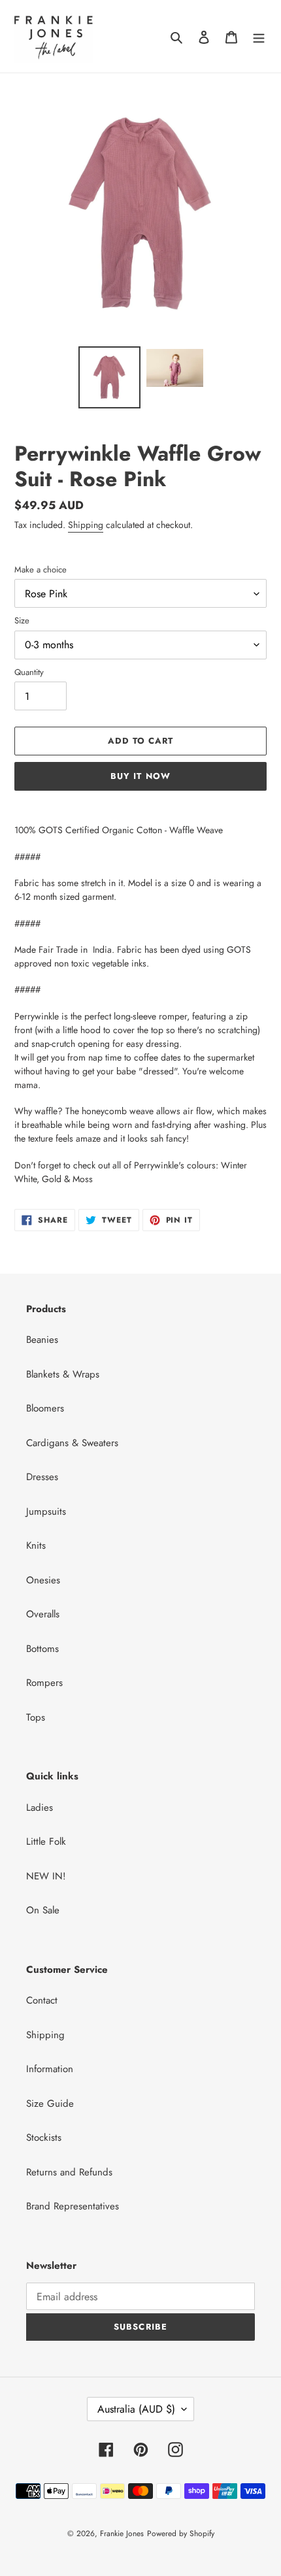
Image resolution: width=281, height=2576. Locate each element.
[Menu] (259, 36)
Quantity (29, 672)
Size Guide (50, 2104)
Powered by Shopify (181, 2534)
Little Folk (46, 1841)
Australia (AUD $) (136, 2409)
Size (22, 620)
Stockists (44, 2138)
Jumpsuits (46, 1511)
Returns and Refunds (69, 2172)
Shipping (86, 525)
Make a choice (41, 570)
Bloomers (45, 1408)
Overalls (43, 1614)
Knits (36, 1545)
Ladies (40, 1808)
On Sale (43, 1910)
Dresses (42, 1477)
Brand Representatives (73, 2206)
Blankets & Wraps (63, 1374)
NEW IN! (46, 1876)
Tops (36, 1717)
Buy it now (140, 776)
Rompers (44, 1683)
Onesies (43, 1580)
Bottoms (42, 1649)
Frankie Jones (122, 2534)
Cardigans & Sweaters (72, 1443)
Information (50, 2069)
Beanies (42, 1340)
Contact (42, 2000)
